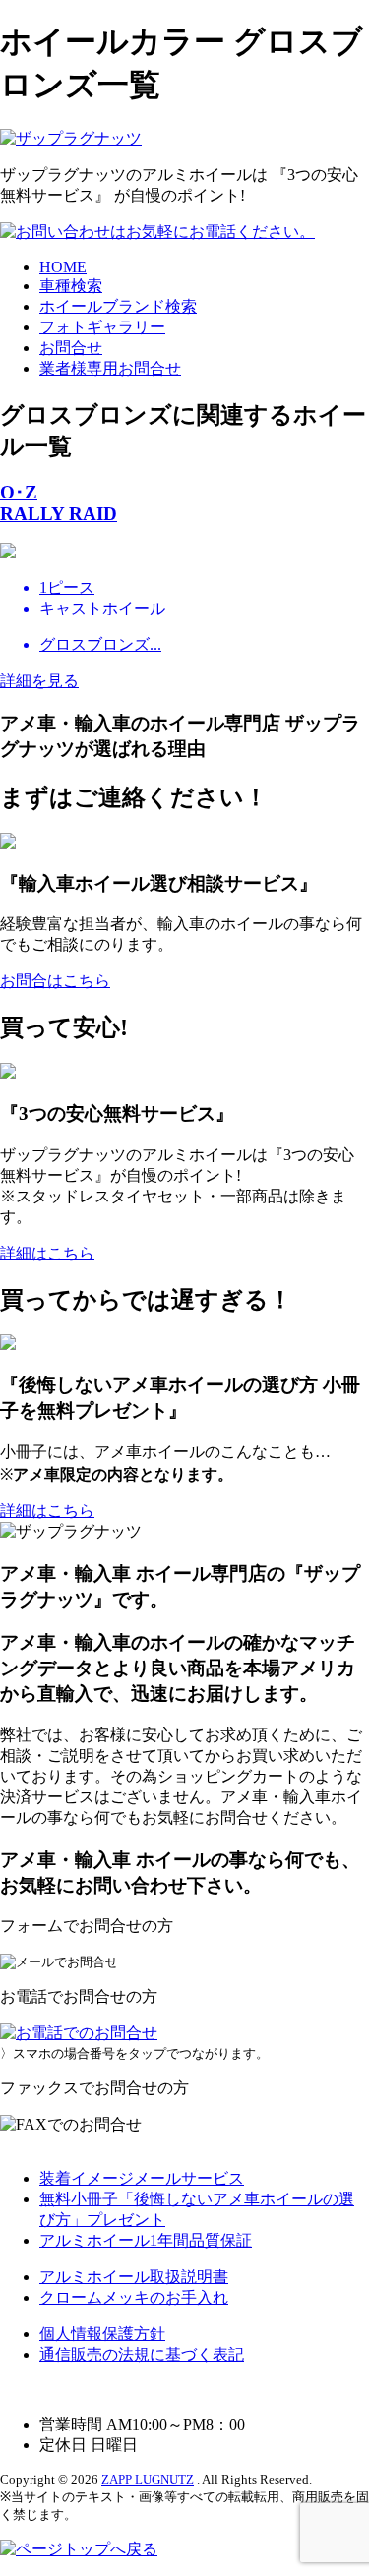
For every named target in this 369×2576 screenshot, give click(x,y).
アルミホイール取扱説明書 (134, 2277)
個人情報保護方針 (102, 2334)
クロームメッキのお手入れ (134, 2297)
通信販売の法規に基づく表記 (142, 2354)
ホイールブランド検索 (118, 306)
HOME (63, 267)
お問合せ (71, 348)
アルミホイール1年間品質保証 (146, 2240)
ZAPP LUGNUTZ (148, 2479)
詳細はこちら (47, 1253)
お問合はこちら (55, 981)
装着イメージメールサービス (142, 2178)
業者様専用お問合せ (110, 368)
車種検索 (71, 286)
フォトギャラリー (102, 327)
